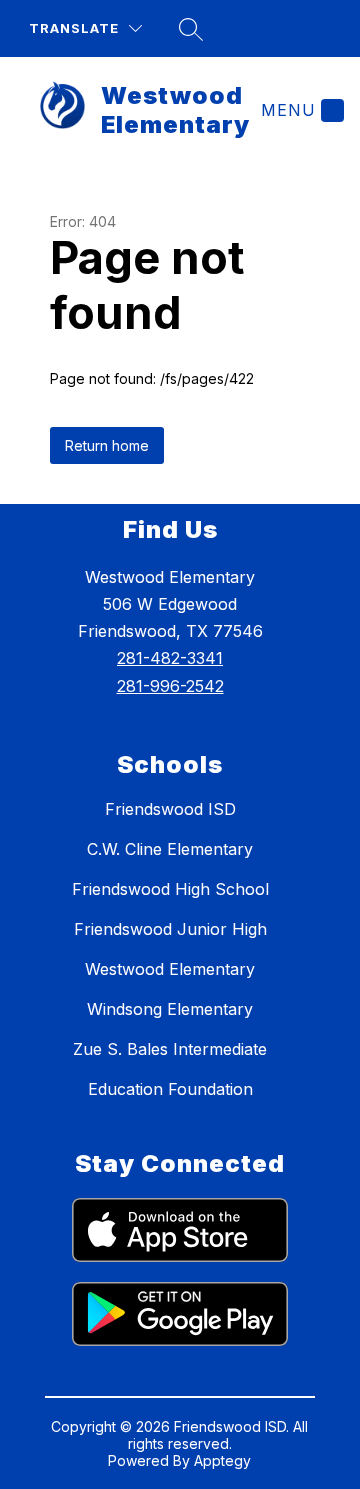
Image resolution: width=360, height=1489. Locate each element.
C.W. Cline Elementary (170, 849)
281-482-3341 (170, 658)
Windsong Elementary (170, 1009)
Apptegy (222, 1460)
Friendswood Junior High (170, 929)
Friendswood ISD (170, 809)
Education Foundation (170, 1089)
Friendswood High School (170, 889)
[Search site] (191, 29)
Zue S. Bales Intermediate (170, 1049)
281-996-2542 (170, 686)
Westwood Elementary (170, 969)
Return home (107, 445)
